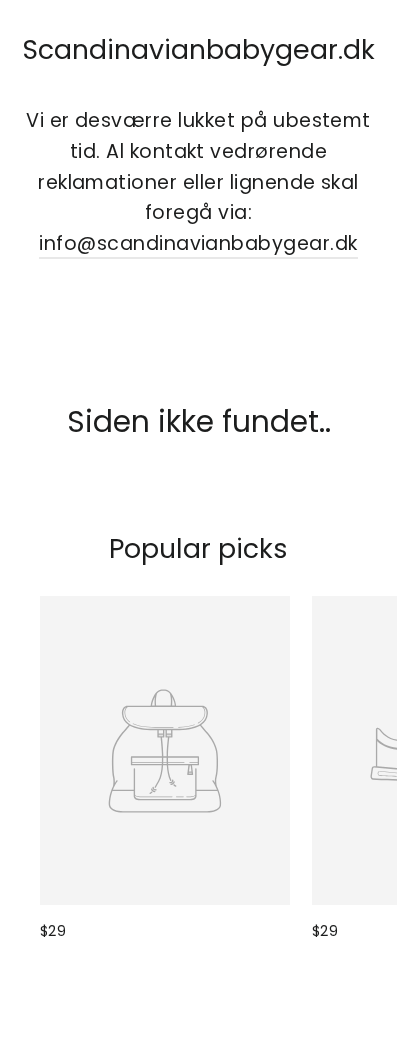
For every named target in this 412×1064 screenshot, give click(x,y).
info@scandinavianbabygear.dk (198, 243)
